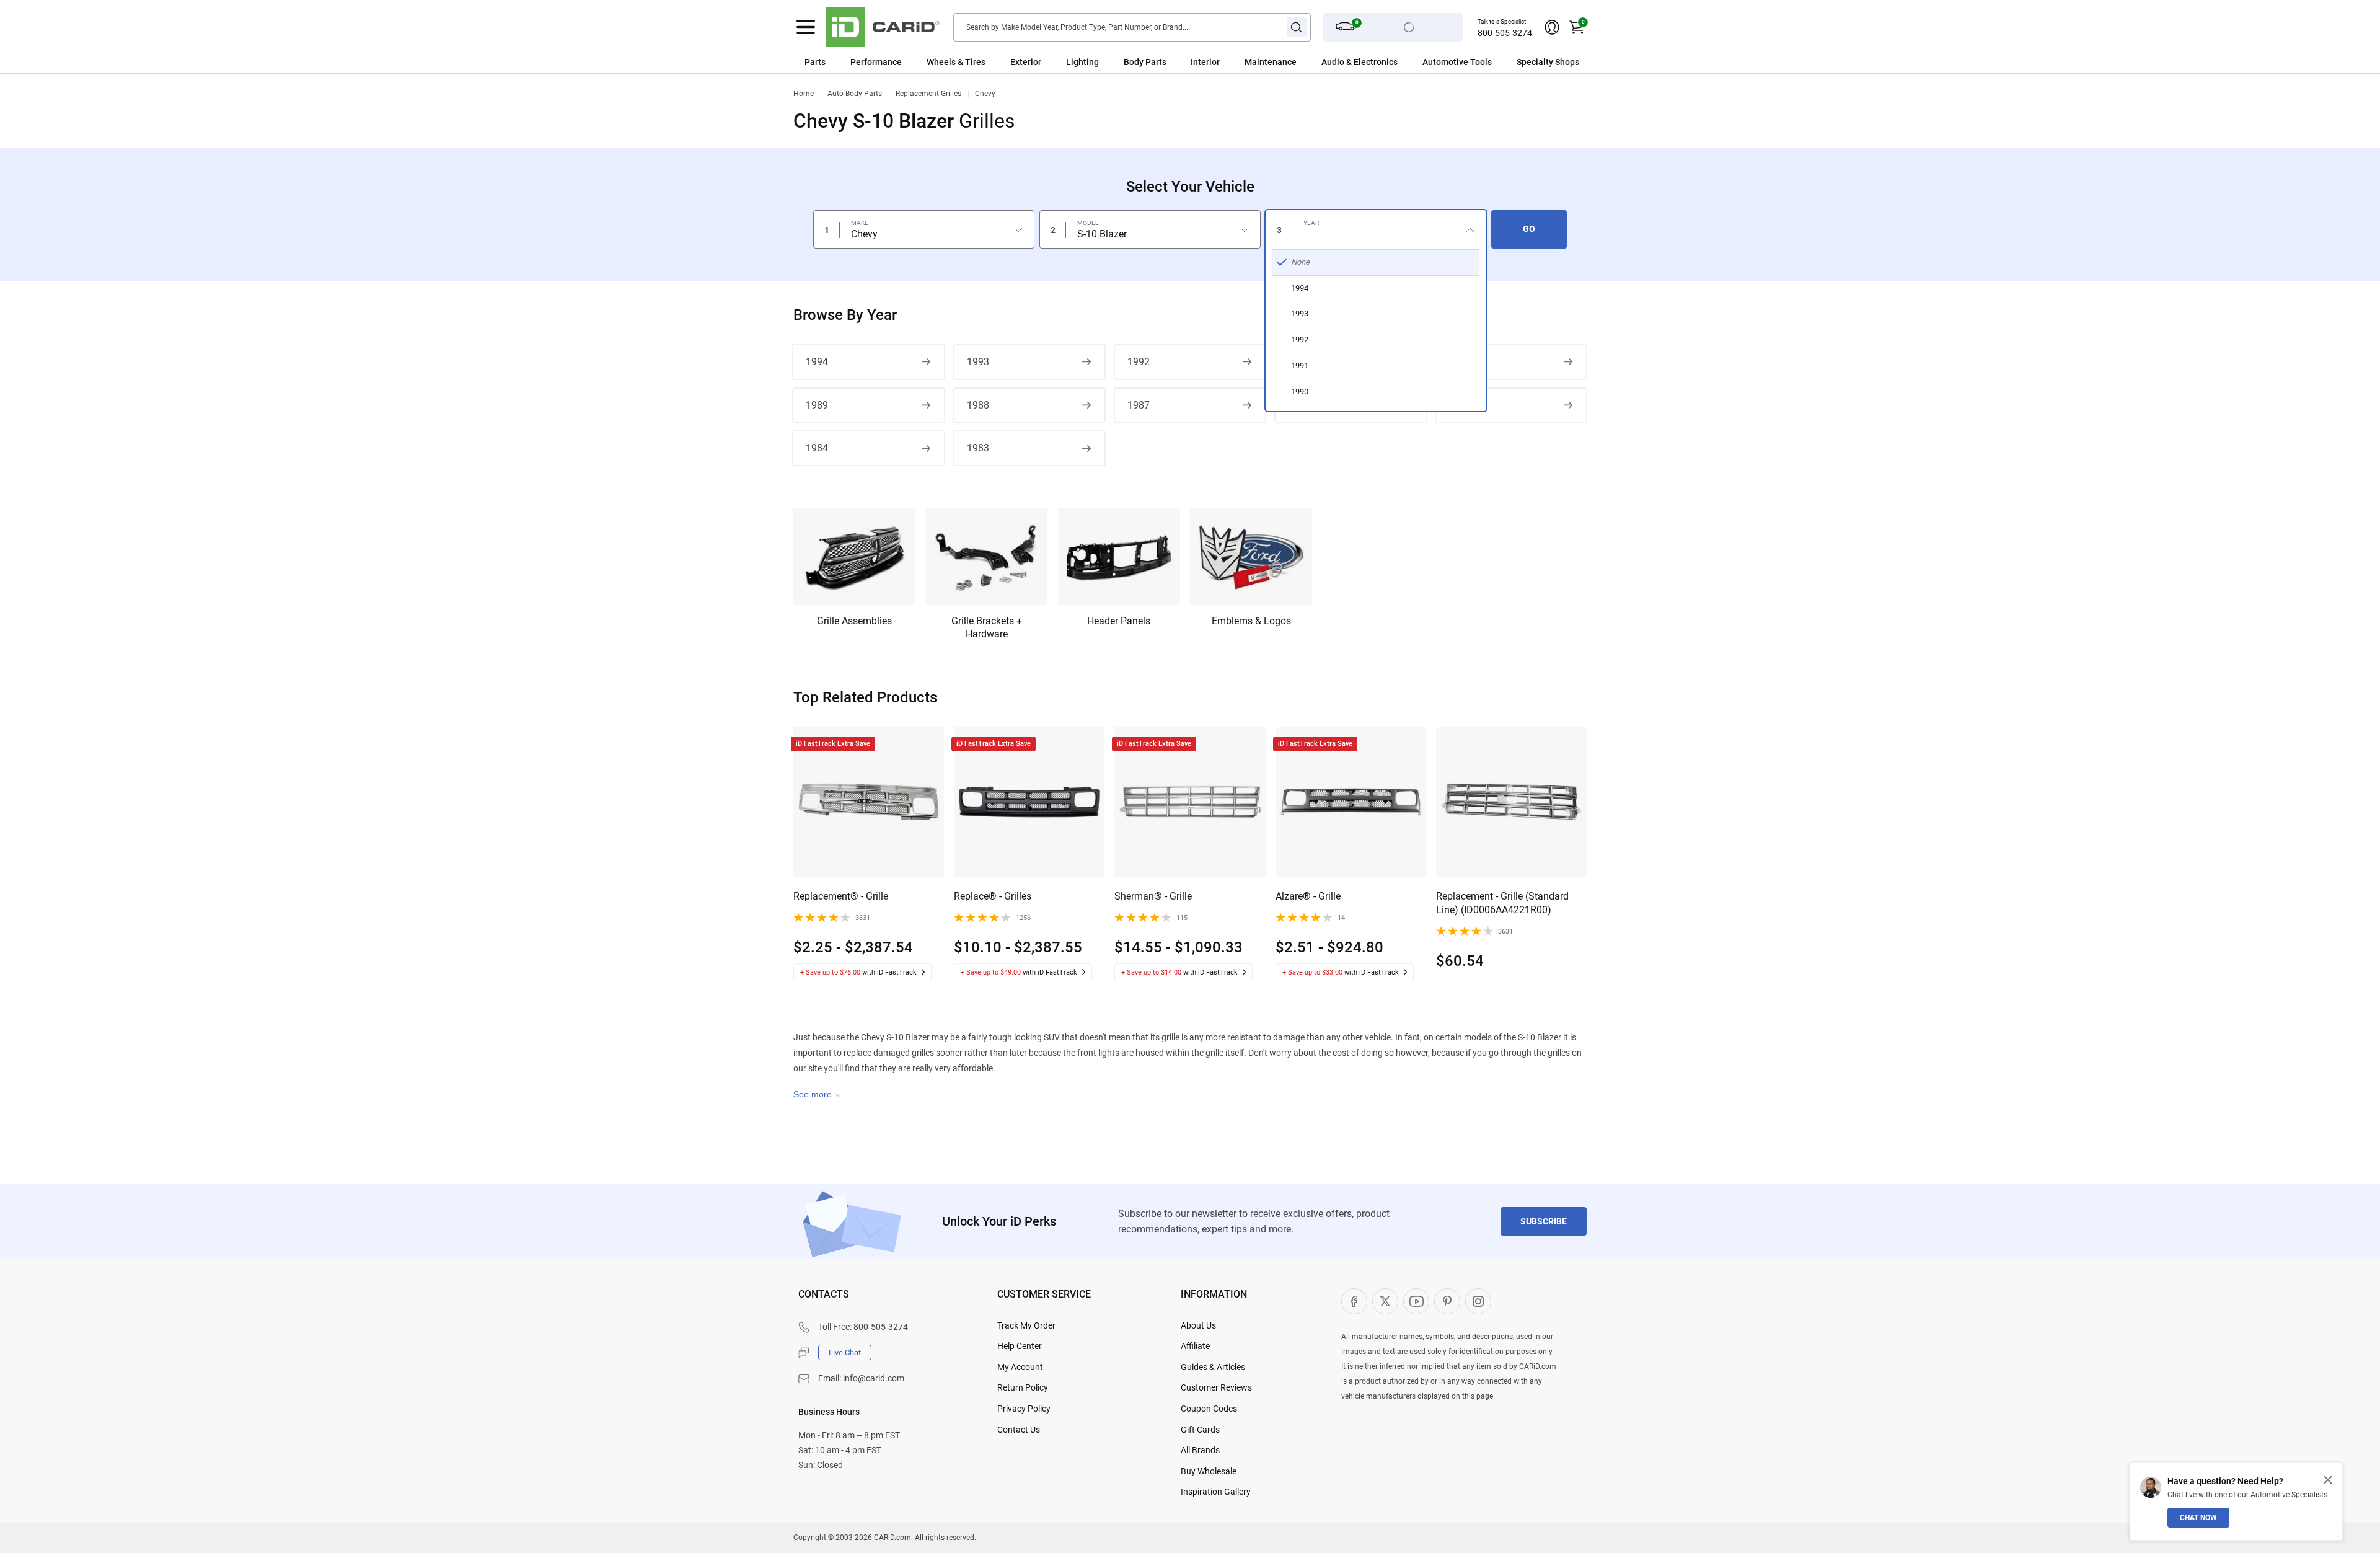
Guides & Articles (1213, 1367)
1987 (1139, 405)
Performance (876, 62)
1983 (978, 448)
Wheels (941, 62)
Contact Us (1019, 1430)
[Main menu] (806, 27)
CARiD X (1385, 1301)
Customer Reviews (1216, 1387)
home (804, 94)
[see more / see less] (818, 1094)
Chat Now (2198, 1518)
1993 (978, 362)
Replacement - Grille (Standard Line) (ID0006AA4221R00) (1502, 903)
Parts (815, 62)
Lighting (1082, 62)
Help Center (1020, 1346)
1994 (817, 362)
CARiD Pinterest (1447, 1301)
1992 (1139, 362)
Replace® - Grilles (993, 896)
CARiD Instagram (1478, 1301)
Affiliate (1195, 1346)
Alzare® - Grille (1308, 896)
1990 (1460, 362)
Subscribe (1544, 1221)
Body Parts (1145, 62)
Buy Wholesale (1209, 1471)
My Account (1020, 1367)
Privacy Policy (1024, 1409)
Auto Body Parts (855, 94)
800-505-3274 (1505, 33)
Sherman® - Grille (1153, 896)
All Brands (1200, 1450)
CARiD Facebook (1354, 1301)
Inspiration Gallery (1216, 1492)
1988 (978, 405)
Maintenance (1271, 62)
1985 (1460, 405)
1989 (817, 405)
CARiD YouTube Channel (1416, 1301)
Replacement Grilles (928, 94)
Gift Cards (1200, 1430)
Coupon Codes (1209, 1409)
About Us (1198, 1325)
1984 (817, 448)
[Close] (2328, 1480)
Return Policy (1023, 1387)
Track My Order (1026, 1325)
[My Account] (1552, 27)
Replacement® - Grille (841, 896)
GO (1529, 229)
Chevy (985, 94)
